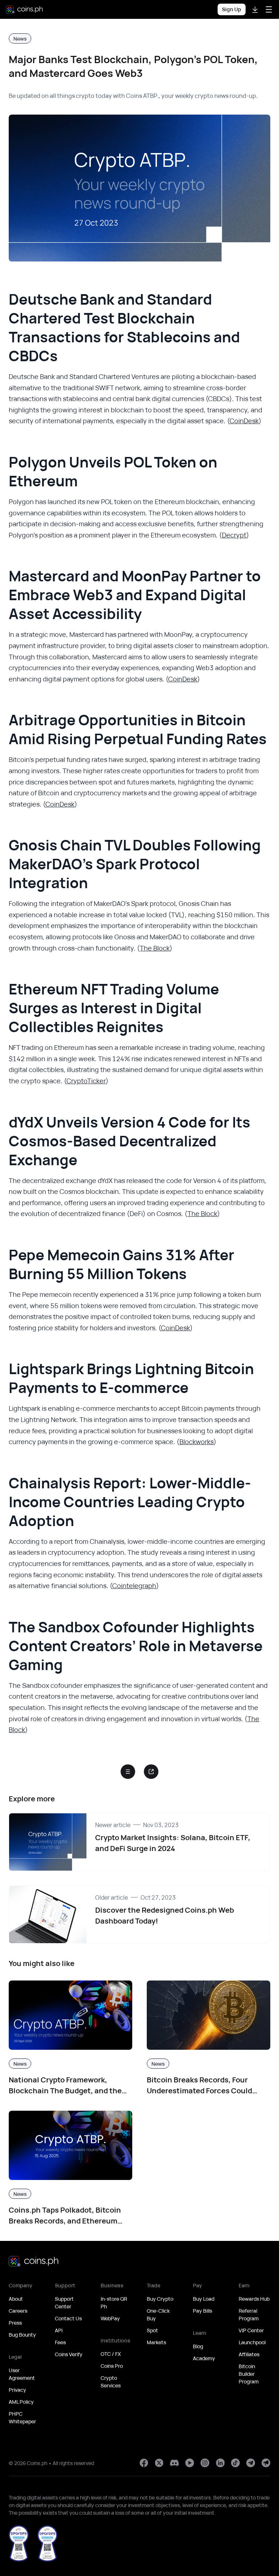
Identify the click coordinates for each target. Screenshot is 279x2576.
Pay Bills (203, 2311)
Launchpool (252, 2342)
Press (15, 2323)
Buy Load (204, 2299)
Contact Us (68, 2318)
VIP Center (251, 2330)
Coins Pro (112, 2366)
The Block (155, 948)
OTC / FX (111, 2354)
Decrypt (234, 535)
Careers (18, 2311)
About (16, 2299)
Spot (152, 2330)
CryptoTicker (86, 1081)
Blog (198, 2346)
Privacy (17, 2390)
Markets (156, 2342)
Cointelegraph (134, 1586)
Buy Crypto (160, 2299)
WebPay (110, 2318)
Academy (204, 2358)
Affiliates (249, 2354)
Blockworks (197, 1442)
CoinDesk (244, 421)
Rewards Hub (254, 2299)
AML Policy (21, 2402)
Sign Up (232, 9)
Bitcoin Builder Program (249, 2374)
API (59, 2330)
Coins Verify (69, 2354)
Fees (60, 2342)
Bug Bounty (22, 2335)
